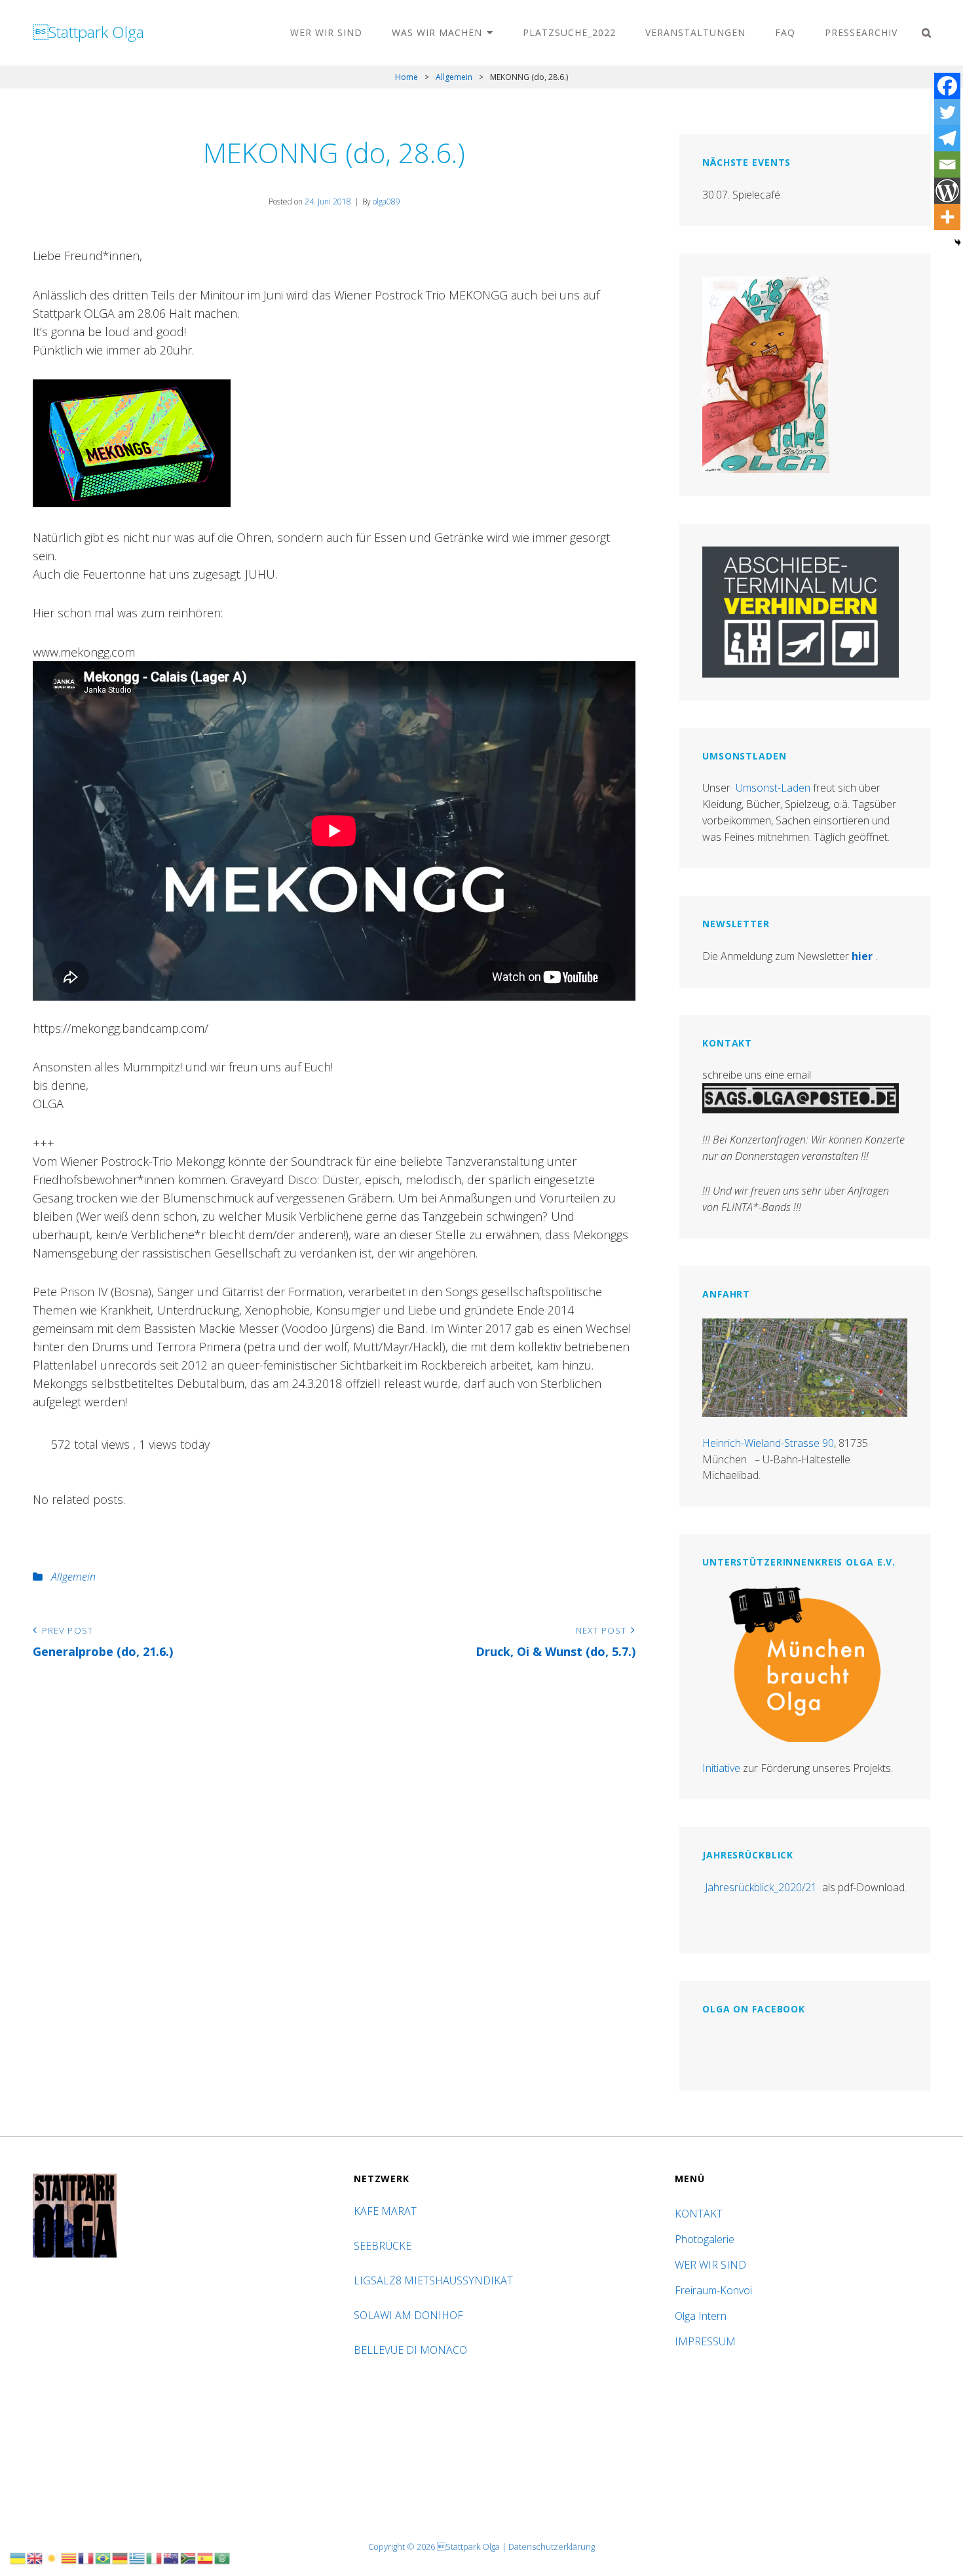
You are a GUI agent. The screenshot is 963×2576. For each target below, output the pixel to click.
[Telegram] (947, 138)
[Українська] (18, 2557)
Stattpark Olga (88, 32)
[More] (947, 217)
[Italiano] (155, 2557)
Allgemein (454, 77)
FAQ (785, 32)
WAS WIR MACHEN (437, 32)
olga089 (387, 202)
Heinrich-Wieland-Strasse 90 (768, 1443)
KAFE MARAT (385, 2211)
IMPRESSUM (705, 2341)
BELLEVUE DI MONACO (412, 2350)
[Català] (69, 2557)
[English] (35, 2557)
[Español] (206, 2557)
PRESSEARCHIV (861, 32)
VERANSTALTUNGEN (695, 32)
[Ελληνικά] (138, 2557)
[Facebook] (947, 86)
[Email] (947, 164)
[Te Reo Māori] (172, 2557)
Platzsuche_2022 (569, 32)
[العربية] (223, 2557)
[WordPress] (947, 191)
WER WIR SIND (326, 32)
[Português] (104, 2557)
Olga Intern (701, 2316)
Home (406, 77)
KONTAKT (699, 2214)
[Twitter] (947, 112)
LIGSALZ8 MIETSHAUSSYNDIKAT (435, 2280)
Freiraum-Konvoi (713, 2290)
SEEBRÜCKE (385, 2246)
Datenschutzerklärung (552, 2547)
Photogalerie (705, 2239)
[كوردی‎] (52, 2557)
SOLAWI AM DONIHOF (410, 2315)
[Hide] (958, 242)
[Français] (86, 2557)
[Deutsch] (121, 2557)
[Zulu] (189, 2557)
